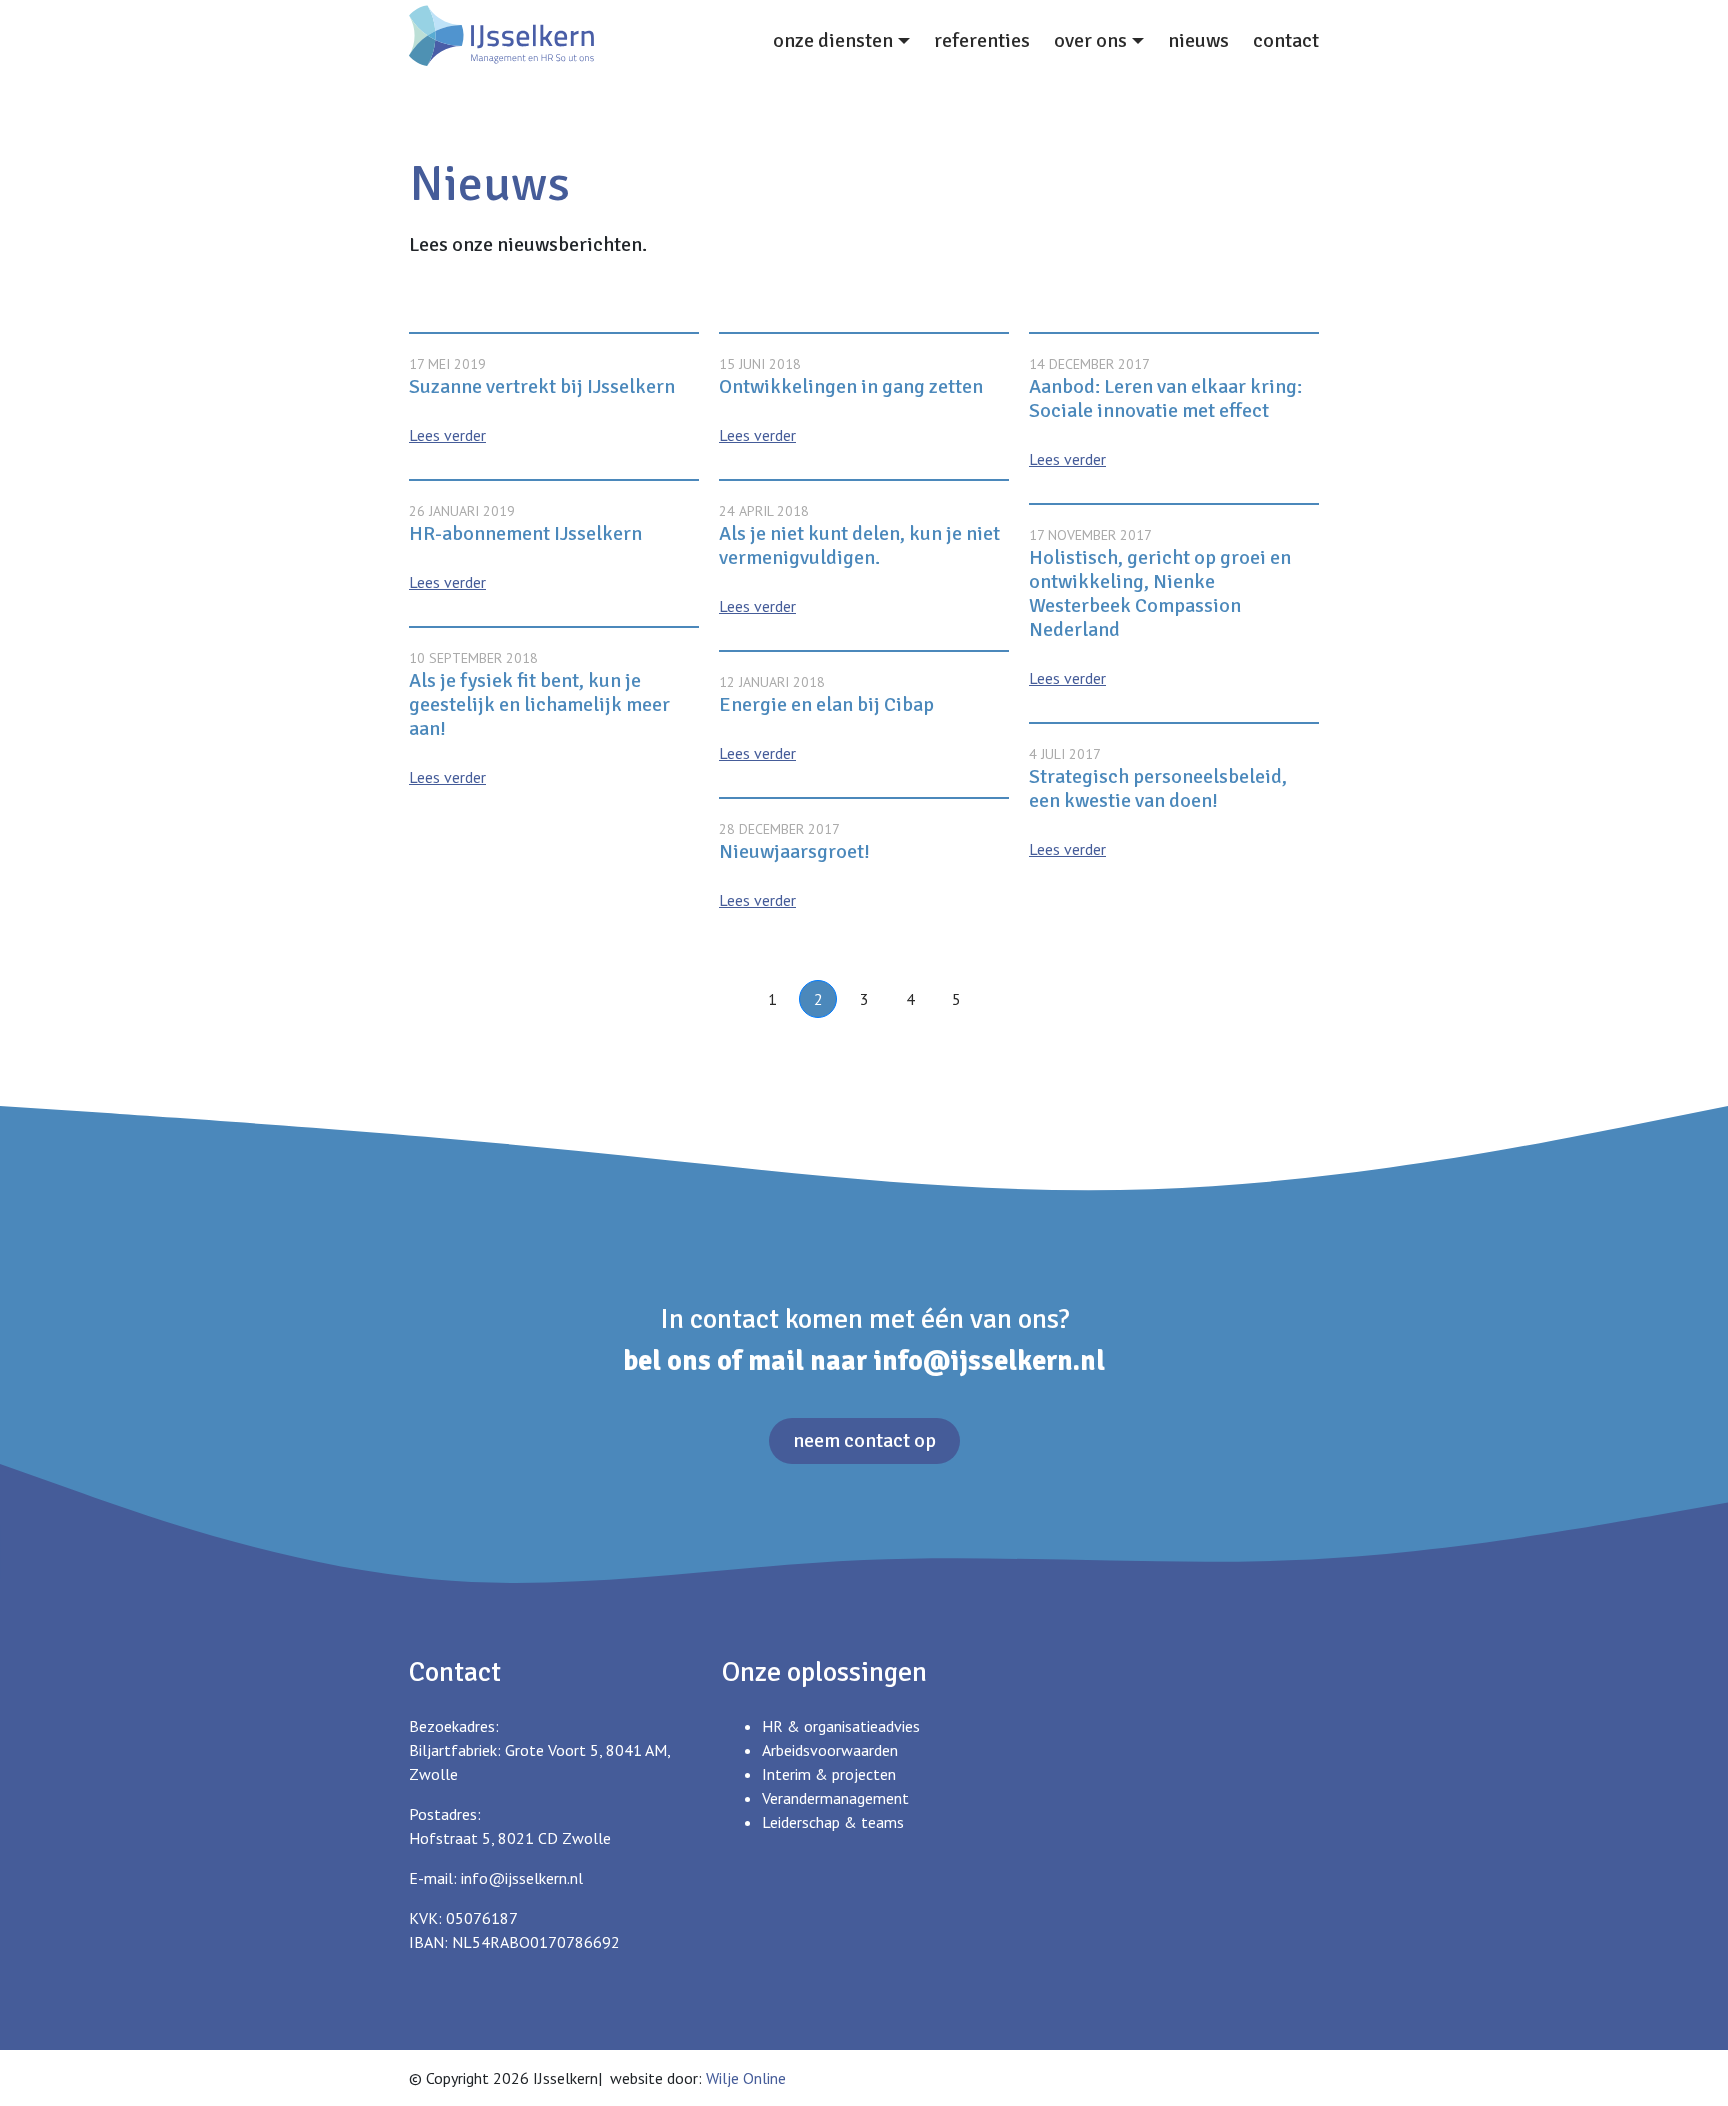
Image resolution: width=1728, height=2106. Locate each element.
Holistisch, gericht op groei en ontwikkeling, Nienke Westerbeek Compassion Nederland (1160, 593)
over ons (1090, 40)
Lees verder (447, 435)
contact (1286, 40)
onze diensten (833, 40)
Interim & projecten (829, 1774)
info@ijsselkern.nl (989, 1361)
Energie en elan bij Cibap (826, 704)
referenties (982, 40)
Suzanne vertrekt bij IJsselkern (542, 386)
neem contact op (864, 1440)
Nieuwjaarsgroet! (794, 851)
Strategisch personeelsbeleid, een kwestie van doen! (1158, 788)
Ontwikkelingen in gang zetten (851, 386)
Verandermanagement (835, 1798)
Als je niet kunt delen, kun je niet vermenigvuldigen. (859, 545)
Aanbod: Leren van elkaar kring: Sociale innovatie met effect (1165, 398)
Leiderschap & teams (833, 1822)
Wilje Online (746, 2078)
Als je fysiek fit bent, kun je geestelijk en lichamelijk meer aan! (539, 704)
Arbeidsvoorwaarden (830, 1750)
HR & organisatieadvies (841, 1726)
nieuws (1198, 40)
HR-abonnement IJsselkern (525, 533)
